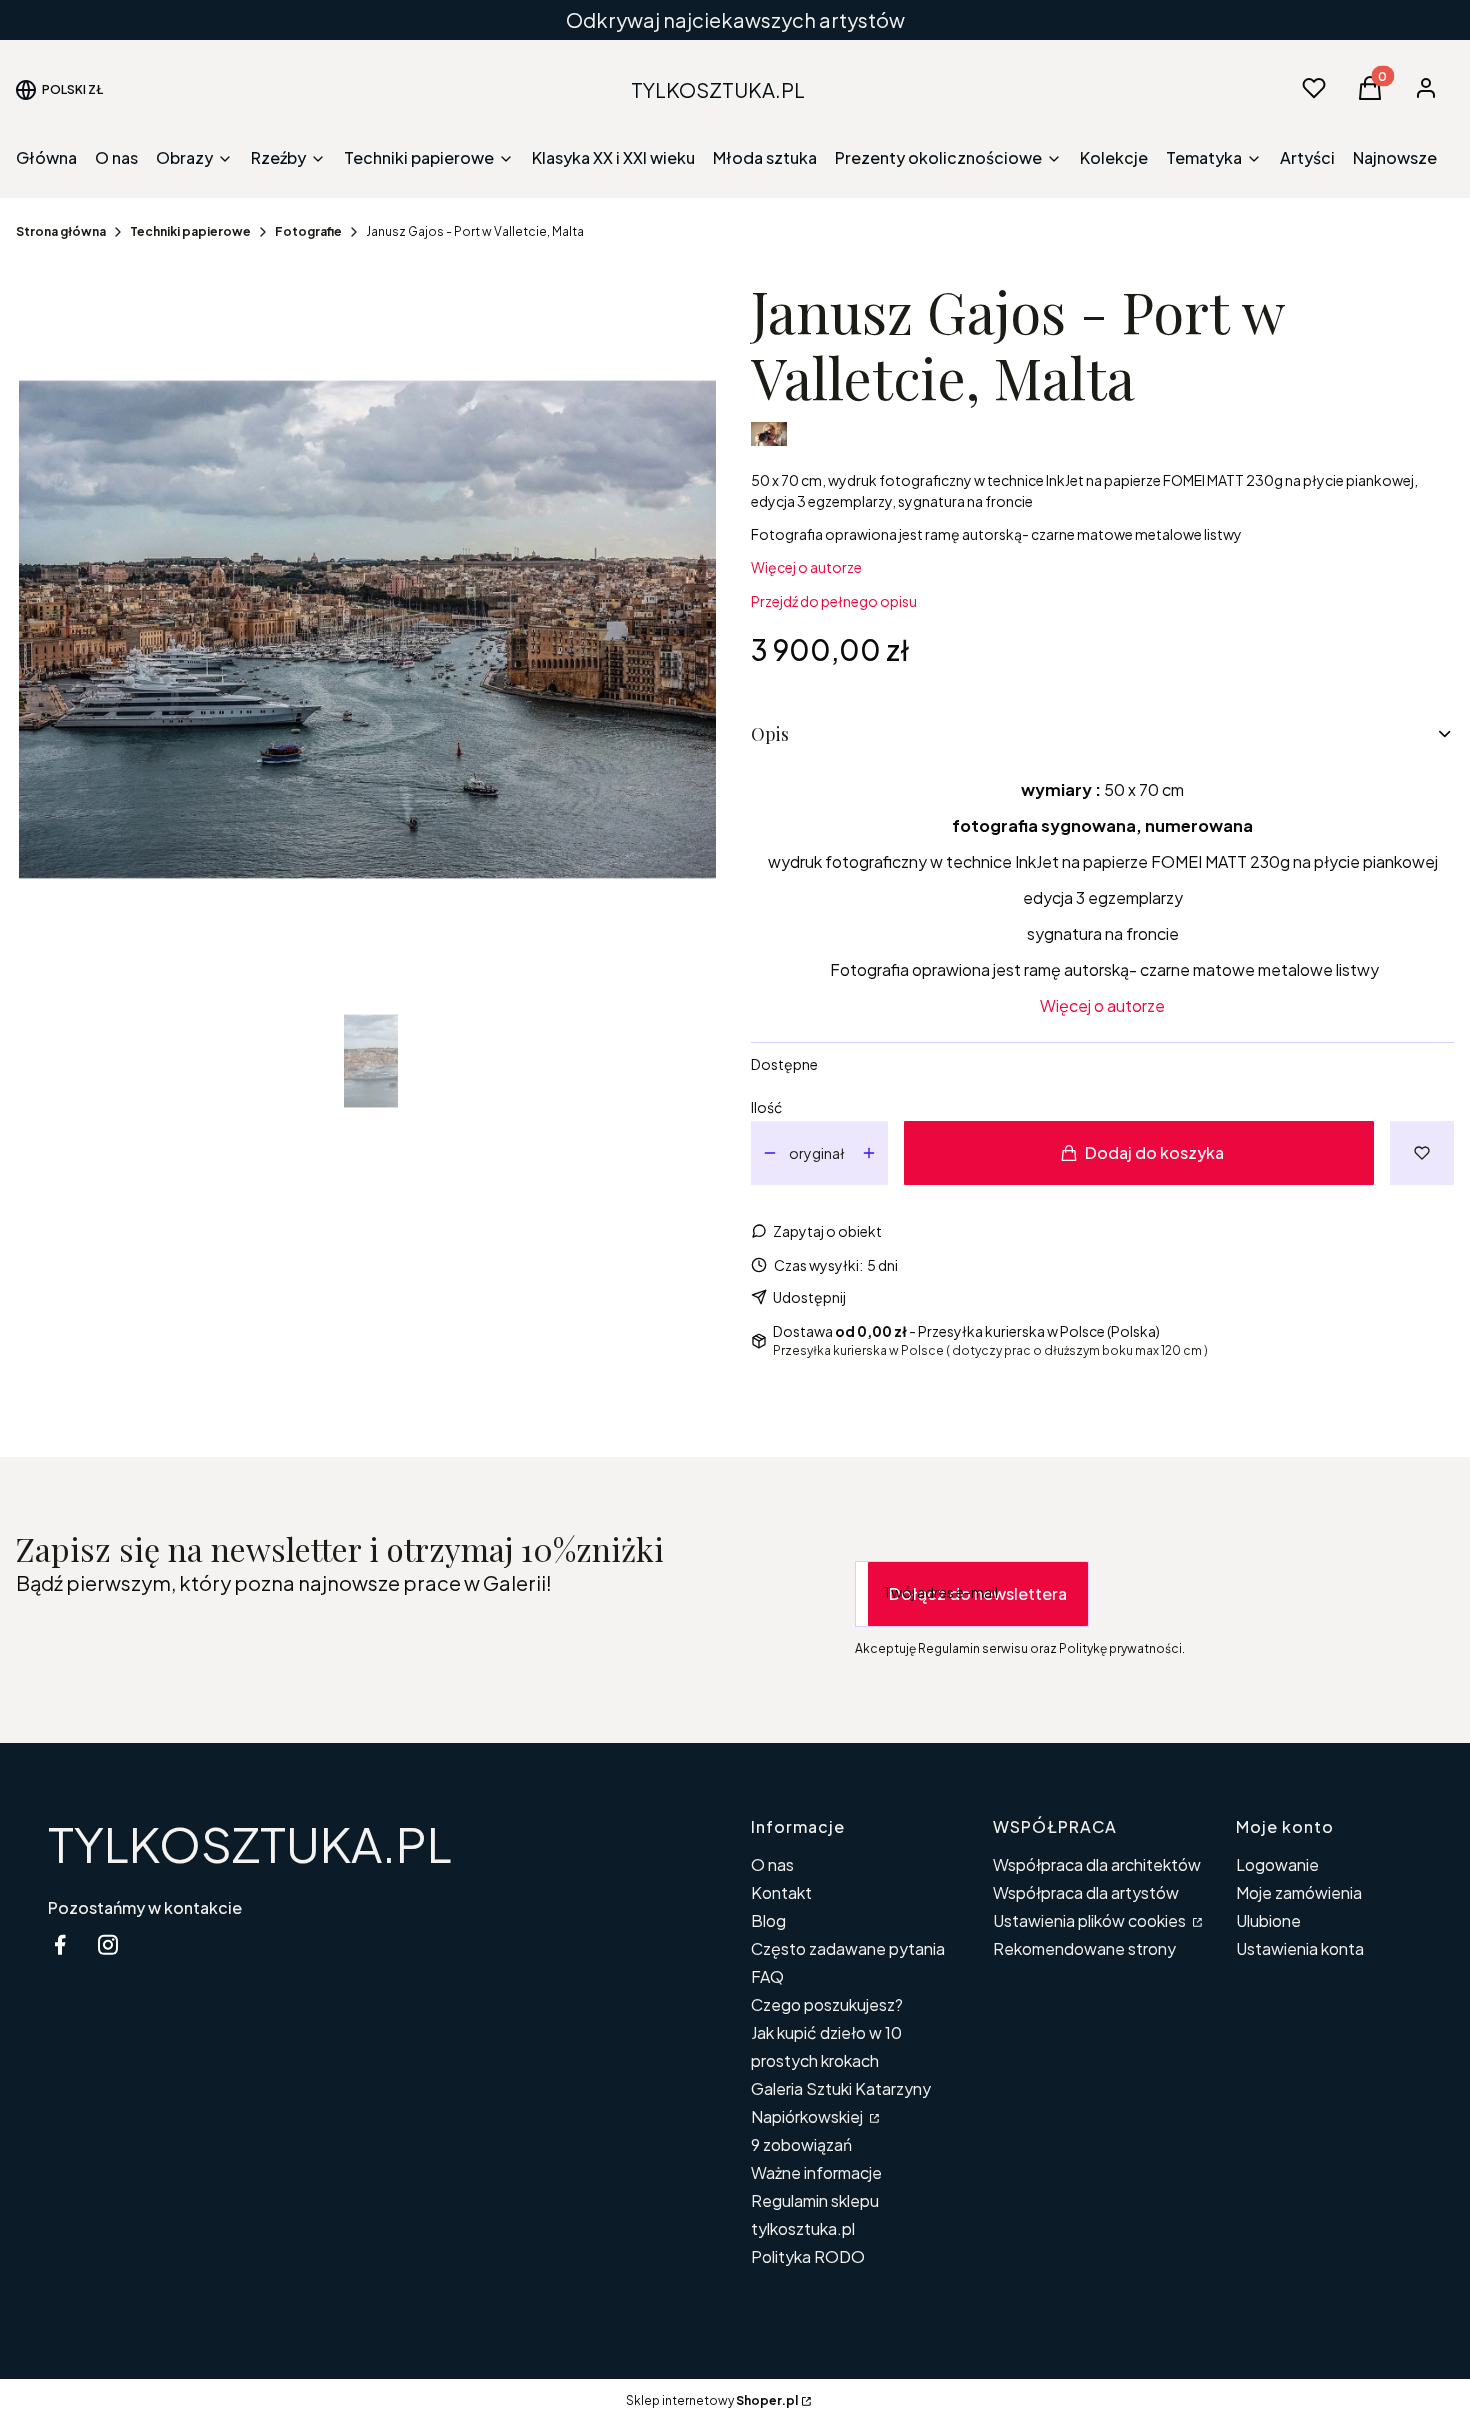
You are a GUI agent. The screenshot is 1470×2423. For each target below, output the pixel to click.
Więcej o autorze (806, 567)
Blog (768, 1920)
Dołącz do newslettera (978, 1593)
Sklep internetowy (712, 2400)
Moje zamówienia (1299, 1892)
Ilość (766, 1107)
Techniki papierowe (190, 231)
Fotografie (308, 231)
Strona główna (61, 231)
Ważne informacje (816, 2172)
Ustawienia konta (1300, 1948)
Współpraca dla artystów (1086, 1892)
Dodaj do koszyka (1154, 1152)
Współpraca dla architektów (1097, 1864)
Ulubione (1268, 1920)
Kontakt (781, 1892)
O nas (772, 1864)
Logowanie (1277, 1864)
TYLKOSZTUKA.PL (250, 1843)
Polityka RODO (808, 2256)
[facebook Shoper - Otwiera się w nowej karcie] (60, 1944)
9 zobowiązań (801, 2144)
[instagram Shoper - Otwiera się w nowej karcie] (108, 1944)
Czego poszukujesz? (827, 2004)
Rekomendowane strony (1084, 1948)
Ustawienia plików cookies (1091, 1920)
